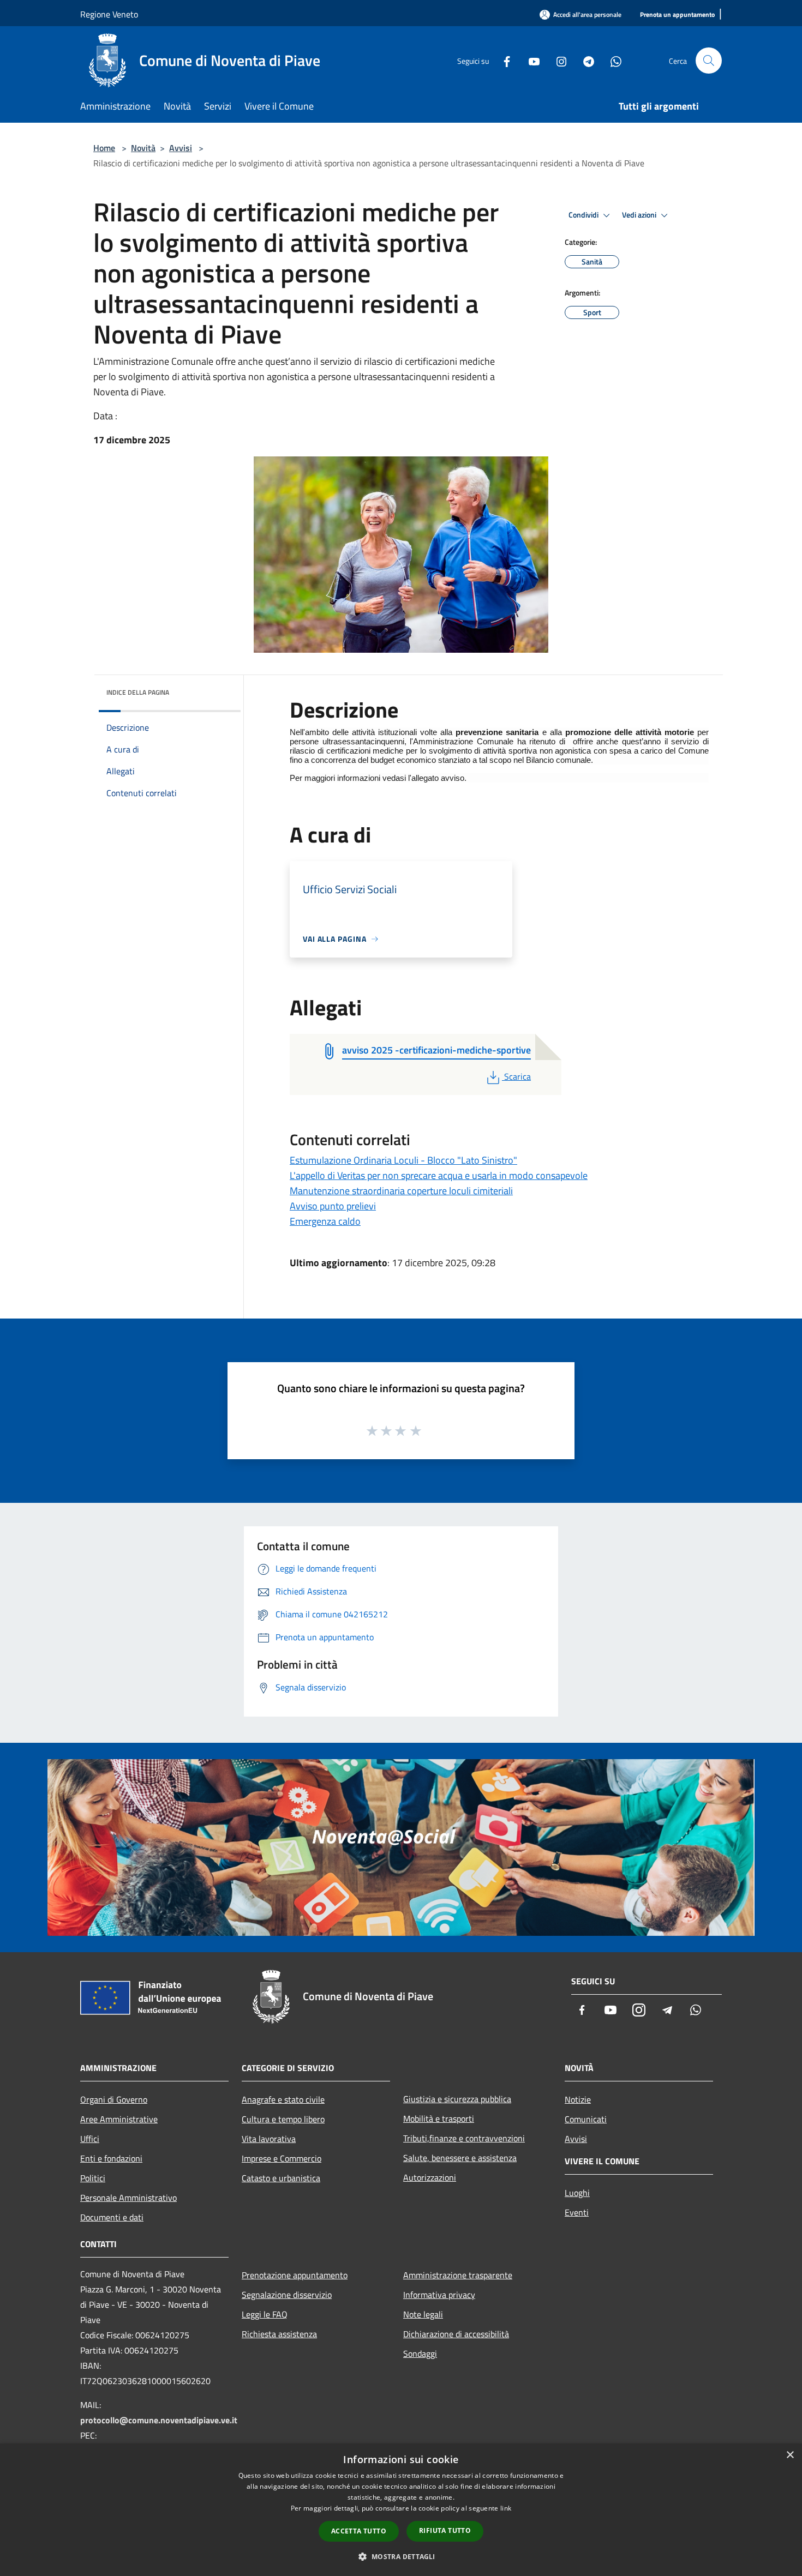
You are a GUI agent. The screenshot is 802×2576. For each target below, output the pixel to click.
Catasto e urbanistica (281, 2178)
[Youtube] (530, 60)
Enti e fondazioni (111, 2158)
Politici (93, 2178)
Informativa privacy (439, 2295)
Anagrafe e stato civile (283, 2099)
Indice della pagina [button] (138, 692)
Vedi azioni (640, 215)
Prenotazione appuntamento (295, 2275)
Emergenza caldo (325, 1221)
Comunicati (586, 2119)
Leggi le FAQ (265, 2314)
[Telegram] (584, 60)
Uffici (90, 2139)
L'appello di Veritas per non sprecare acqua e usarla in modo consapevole (439, 1175)
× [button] (790, 2455)
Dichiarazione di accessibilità (456, 2334)
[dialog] (401, 2510)
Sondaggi (420, 2354)
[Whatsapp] (612, 60)
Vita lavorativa (269, 2139)
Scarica (517, 1076)
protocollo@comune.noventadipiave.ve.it (159, 2420)
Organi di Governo (114, 2099)
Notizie (578, 2099)
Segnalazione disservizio (287, 2295)
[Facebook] (502, 60)
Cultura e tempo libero (283, 2119)
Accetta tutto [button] (359, 2531)
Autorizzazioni (430, 2177)
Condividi (584, 215)
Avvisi (181, 148)
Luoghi (577, 2193)
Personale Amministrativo (128, 2198)
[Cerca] (709, 61)
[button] (401, 2556)
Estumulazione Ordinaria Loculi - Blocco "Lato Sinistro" (403, 1160)
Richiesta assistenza (279, 2334)
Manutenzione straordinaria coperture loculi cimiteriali (401, 1191)
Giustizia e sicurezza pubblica (457, 2099)
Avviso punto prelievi (333, 1206)
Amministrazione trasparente (458, 2275)
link (506, 2508)
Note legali (423, 2314)
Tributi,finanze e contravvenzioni (464, 2138)
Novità (143, 148)
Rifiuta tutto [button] (445, 2530)
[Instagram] (557, 60)
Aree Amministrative (119, 2119)
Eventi (577, 2212)
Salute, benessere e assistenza (460, 2158)
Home (104, 148)
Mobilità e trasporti (439, 2118)
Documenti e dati (112, 2217)
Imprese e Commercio (282, 2158)
